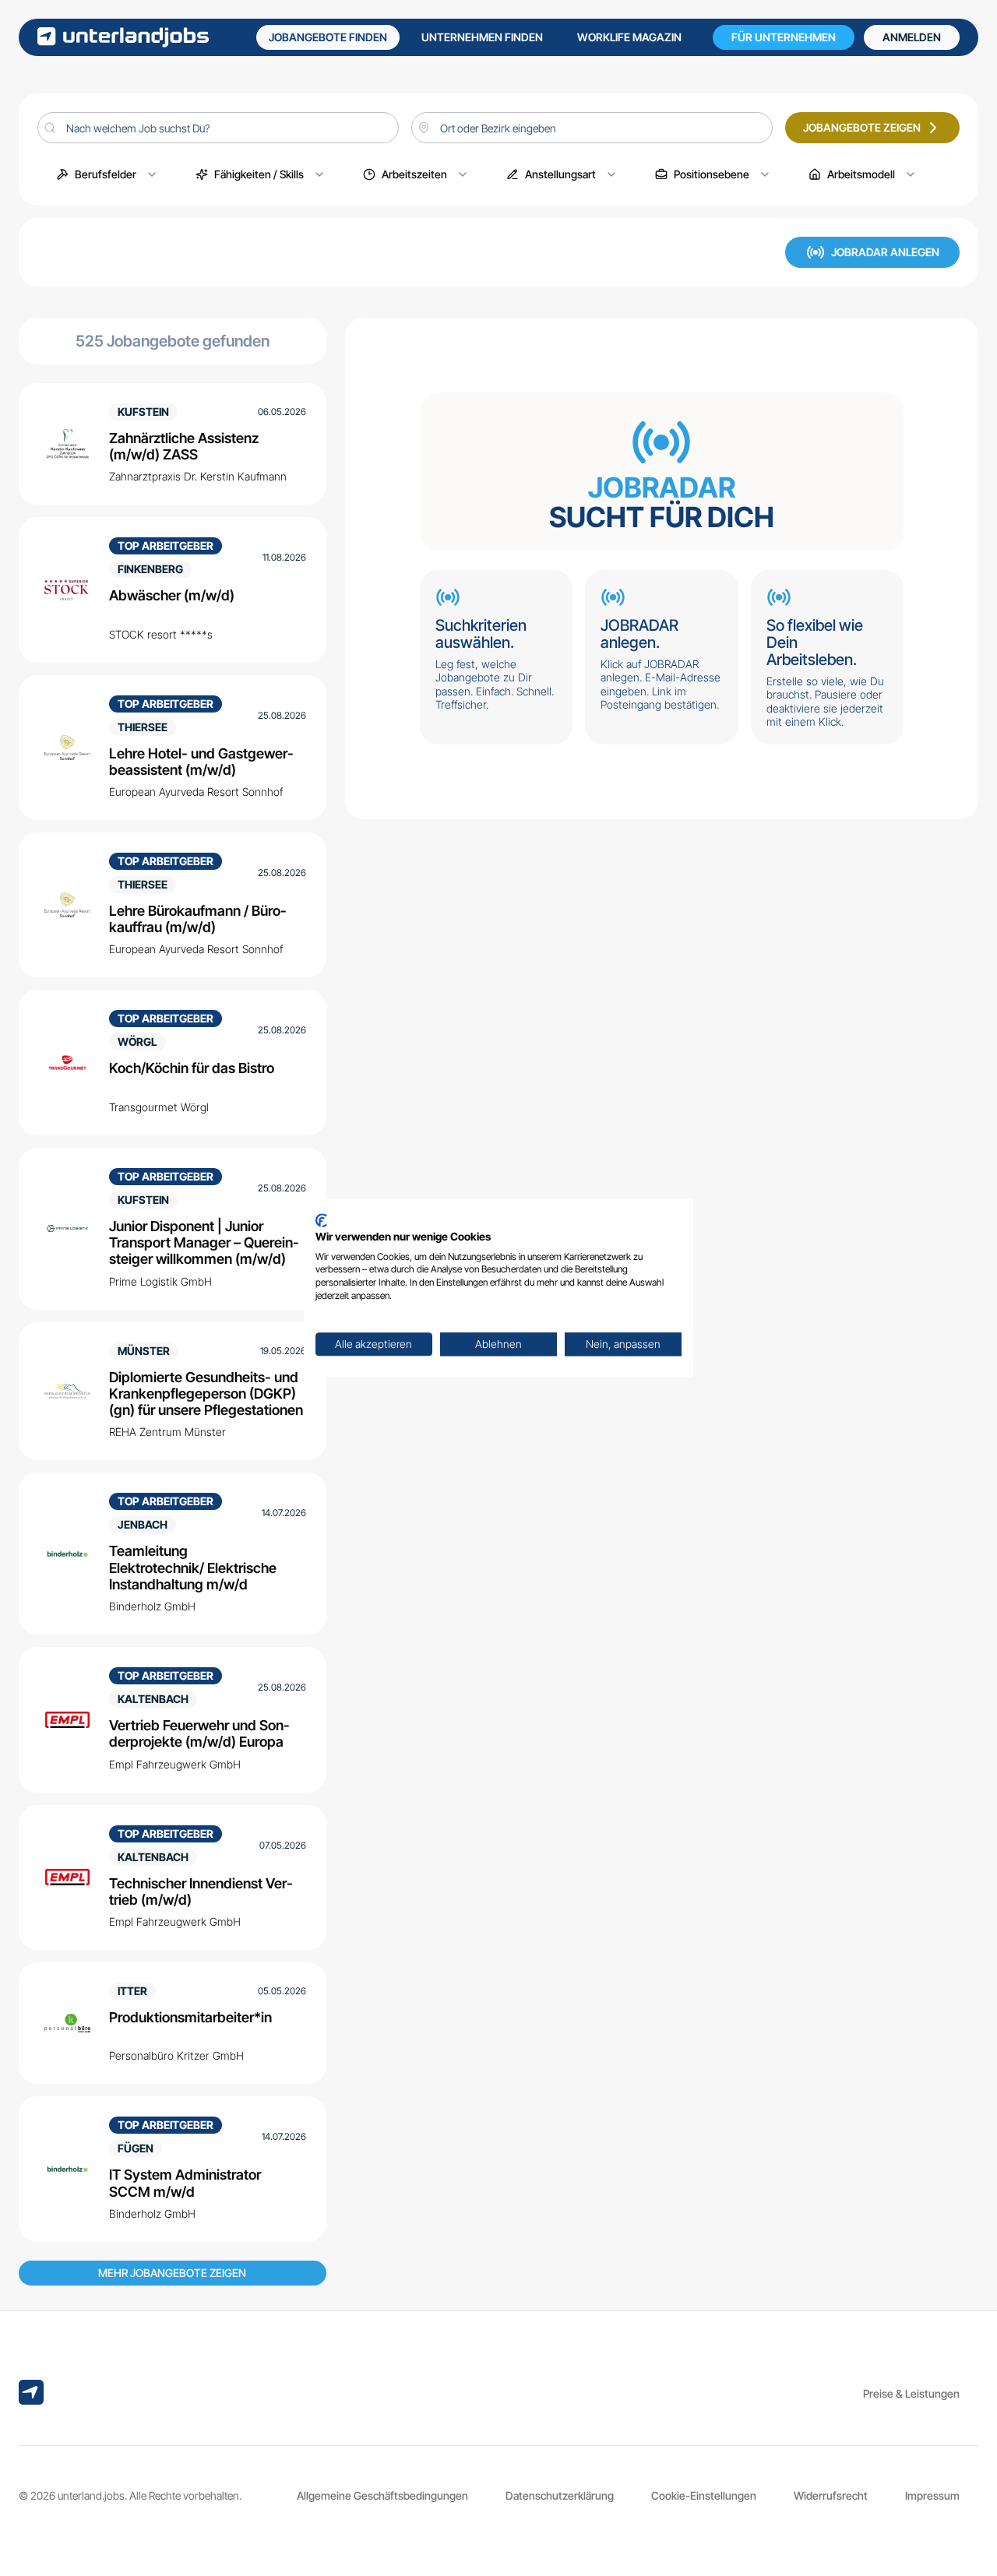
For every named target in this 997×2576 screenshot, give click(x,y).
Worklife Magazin (629, 37)
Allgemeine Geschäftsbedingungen (382, 2495)
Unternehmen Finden (482, 37)
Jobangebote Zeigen (862, 127)
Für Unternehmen (784, 37)
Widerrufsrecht (831, 2495)
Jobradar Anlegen (885, 252)
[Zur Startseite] (123, 37)
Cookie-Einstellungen (704, 2495)
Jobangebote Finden (328, 37)
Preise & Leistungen (911, 2393)
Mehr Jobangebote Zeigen (172, 2273)
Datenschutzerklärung (560, 2495)
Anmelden (912, 37)
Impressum (932, 2495)
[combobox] (592, 128)
